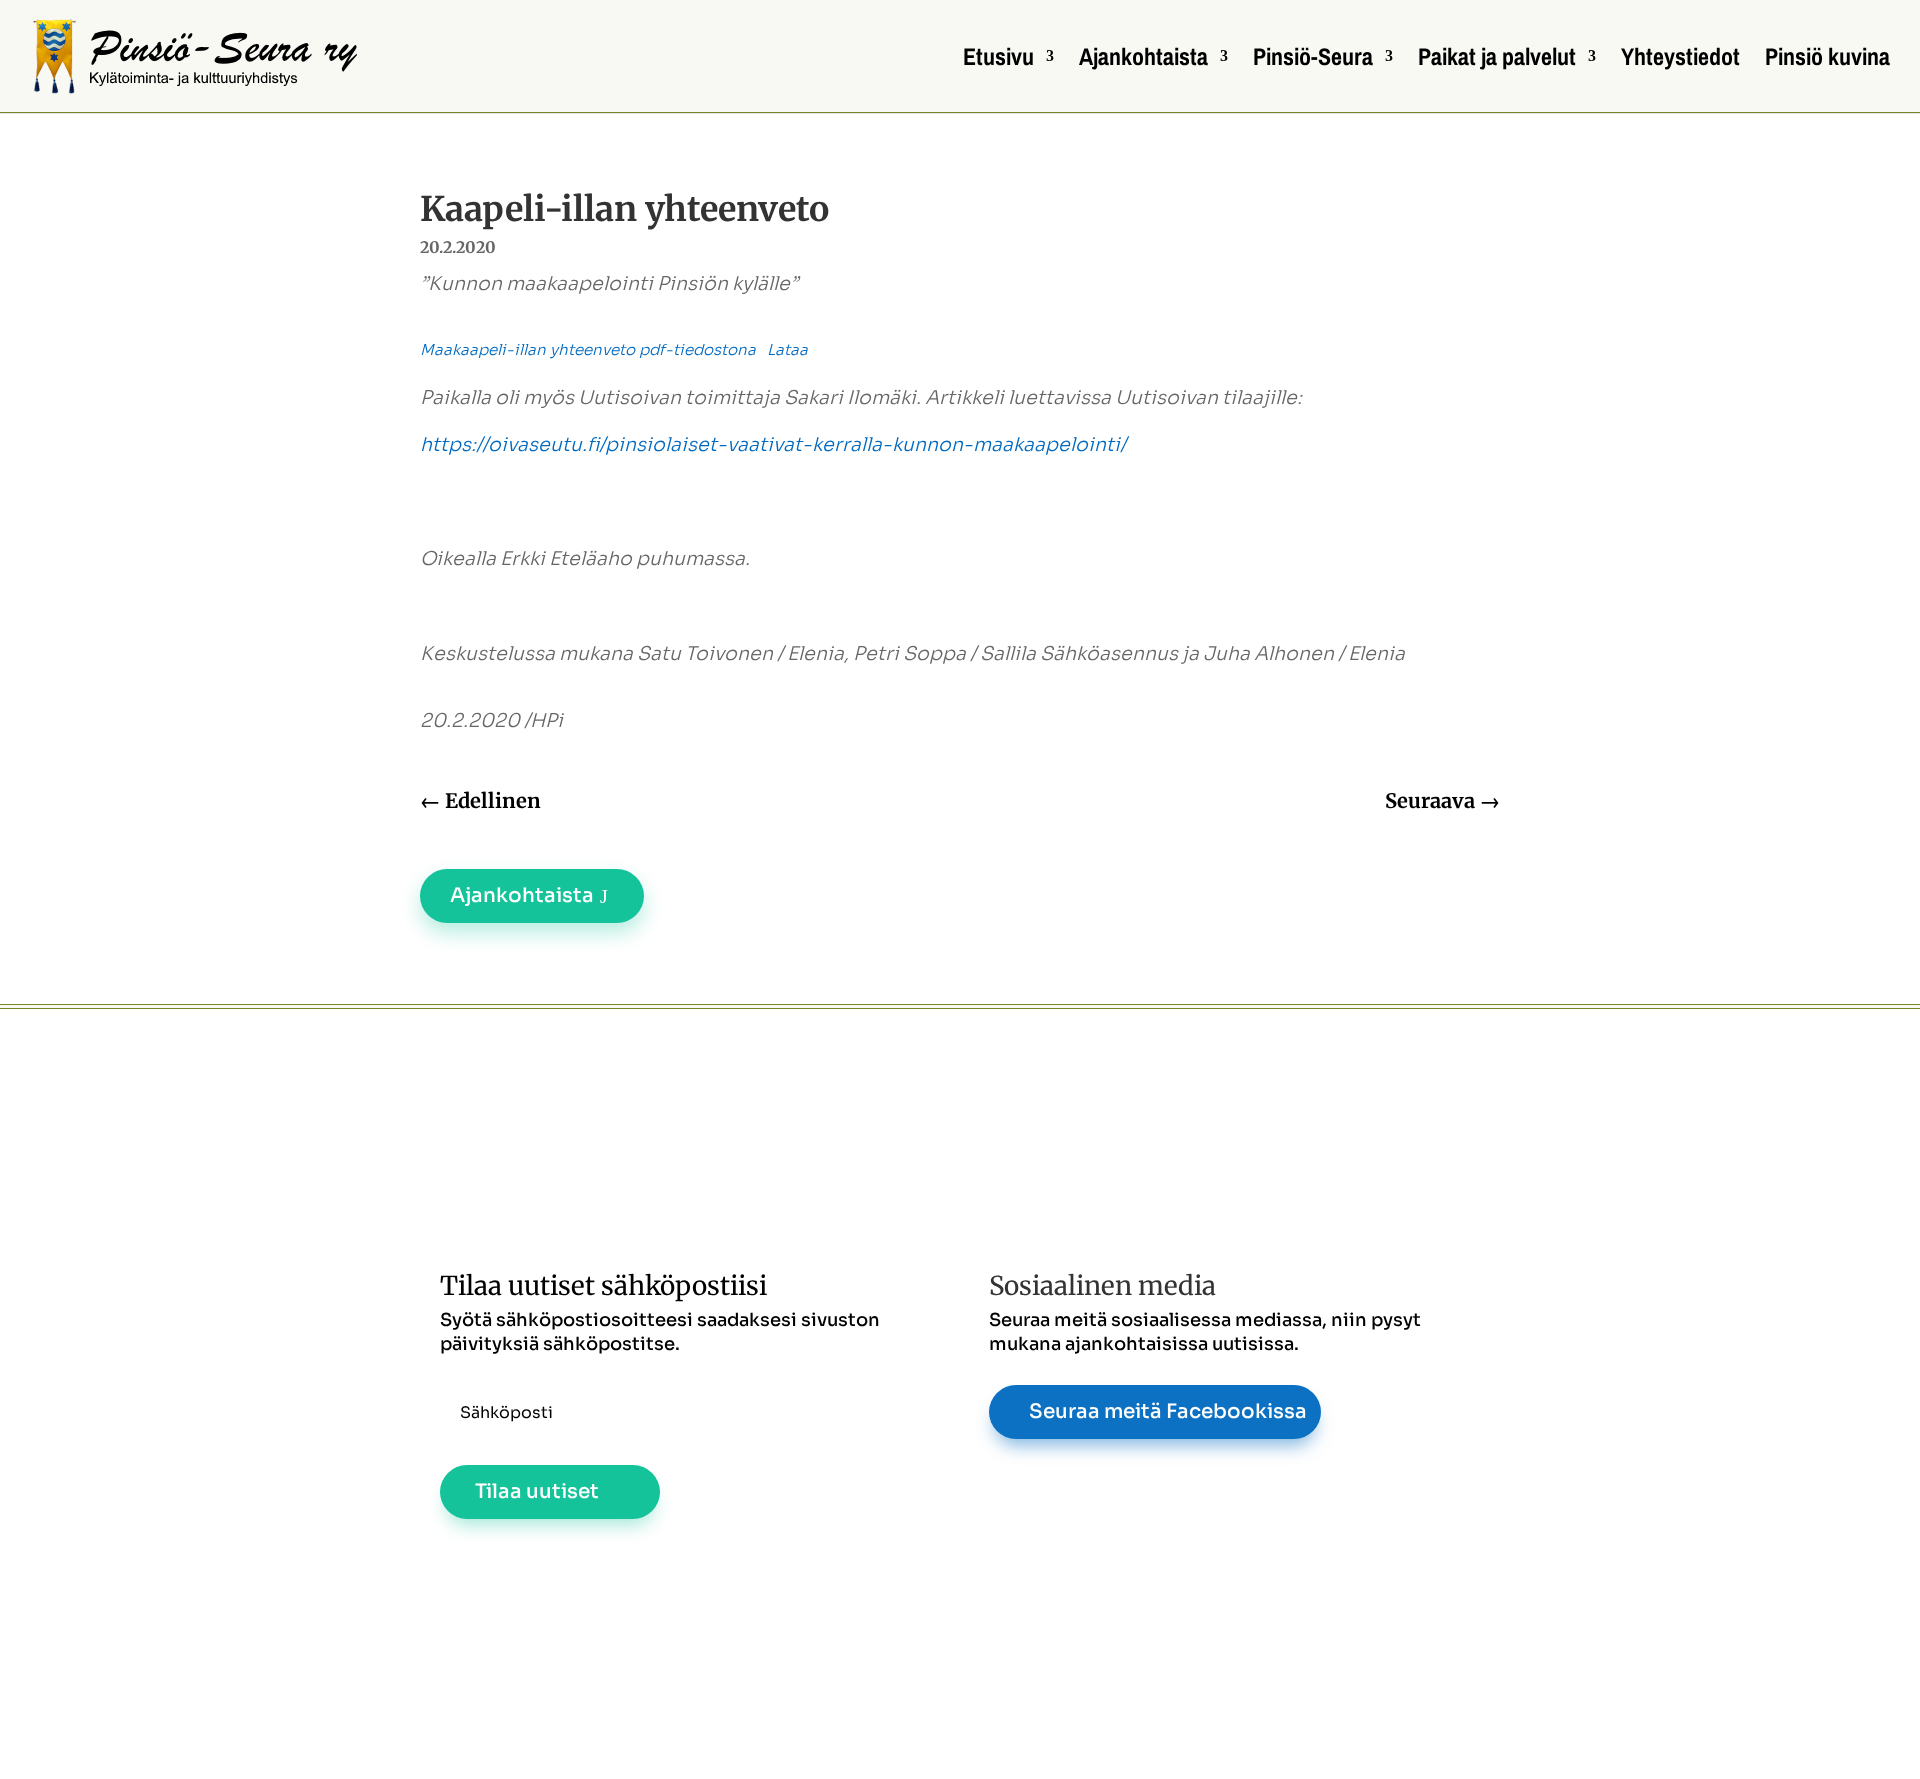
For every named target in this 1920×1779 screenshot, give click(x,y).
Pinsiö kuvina (1827, 60)
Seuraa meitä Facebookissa (1168, 1411)
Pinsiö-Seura (1313, 60)
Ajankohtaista (1143, 60)
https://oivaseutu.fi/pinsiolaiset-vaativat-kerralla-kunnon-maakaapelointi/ (773, 445)
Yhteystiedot (1680, 60)
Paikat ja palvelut (1497, 60)
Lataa (787, 349)
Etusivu (998, 60)
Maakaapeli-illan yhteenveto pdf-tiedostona (588, 349)
